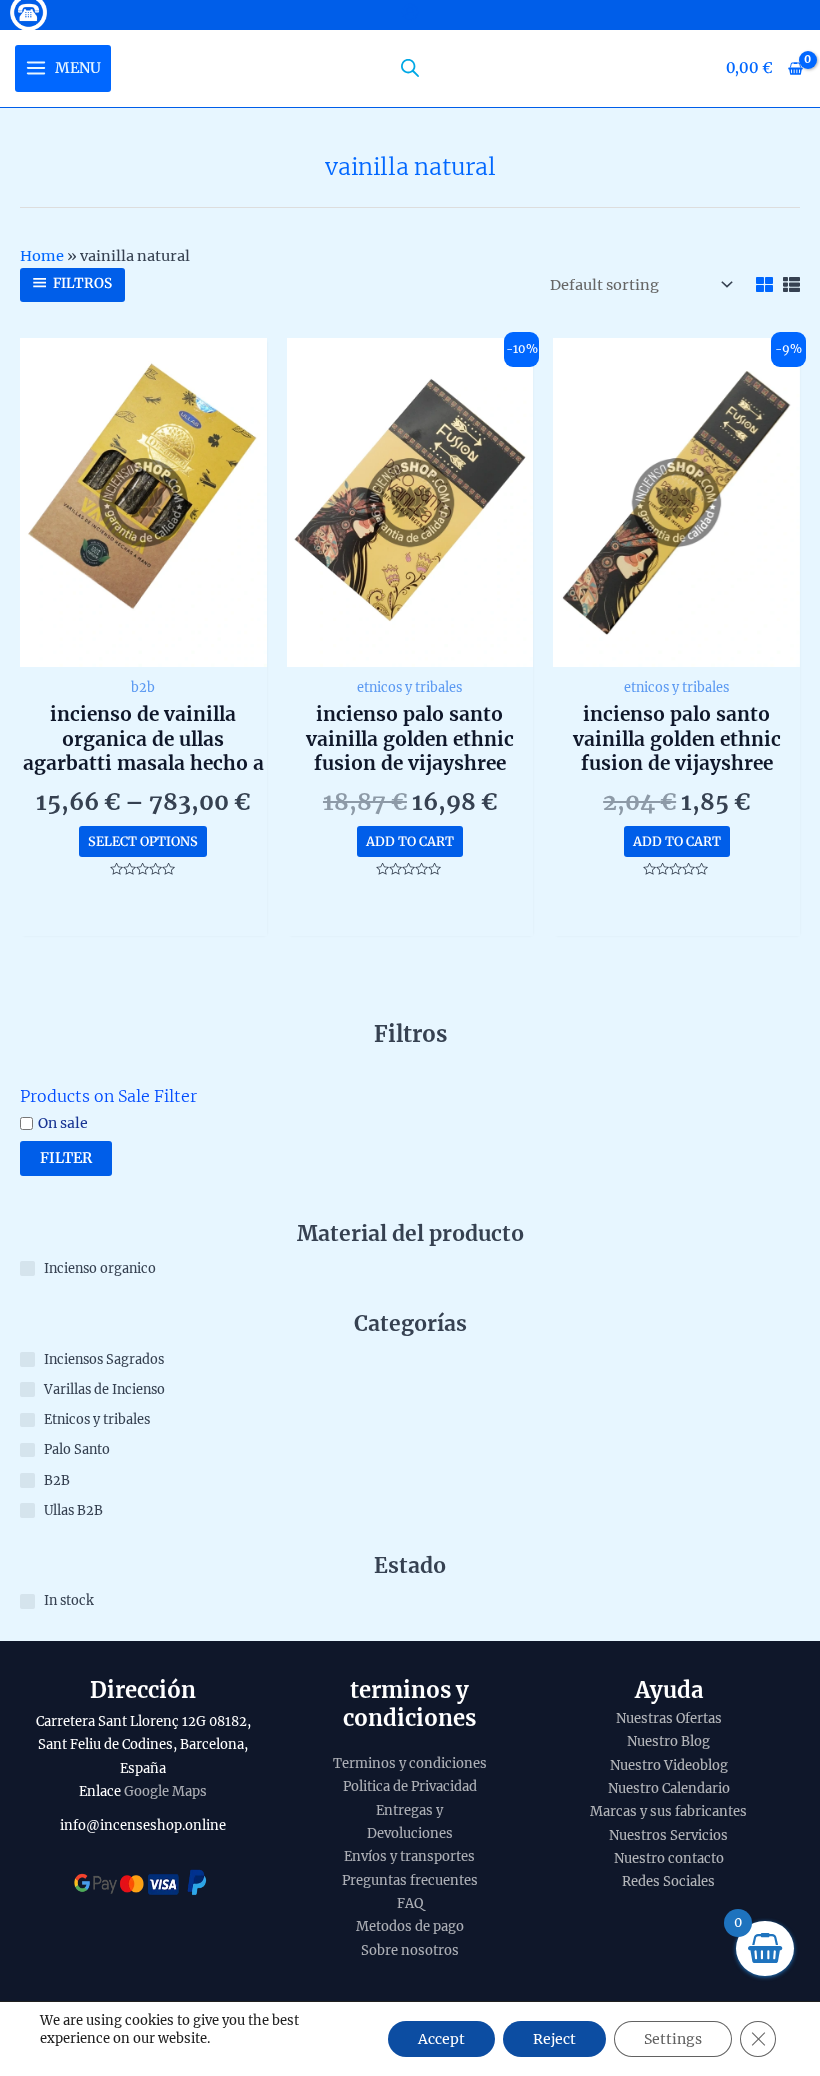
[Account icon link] (410, 12)
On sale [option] (63, 1123)
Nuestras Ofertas (669, 1718)
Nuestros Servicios (668, 1835)
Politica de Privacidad (410, 1786)
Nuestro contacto (669, 1858)
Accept (441, 2039)
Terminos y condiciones (410, 1763)
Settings (673, 2039)
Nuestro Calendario (669, 1788)
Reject (554, 2039)
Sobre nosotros (410, 1950)
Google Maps (165, 1791)
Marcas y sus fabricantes (668, 1811)
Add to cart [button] (410, 841)
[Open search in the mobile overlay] (410, 68)
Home (42, 256)
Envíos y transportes (409, 1856)
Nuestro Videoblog (669, 1765)
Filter (66, 1158)
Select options (143, 841)
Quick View (143, 649)
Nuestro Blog (668, 1741)
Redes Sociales (668, 1881)
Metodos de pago (410, 1926)
